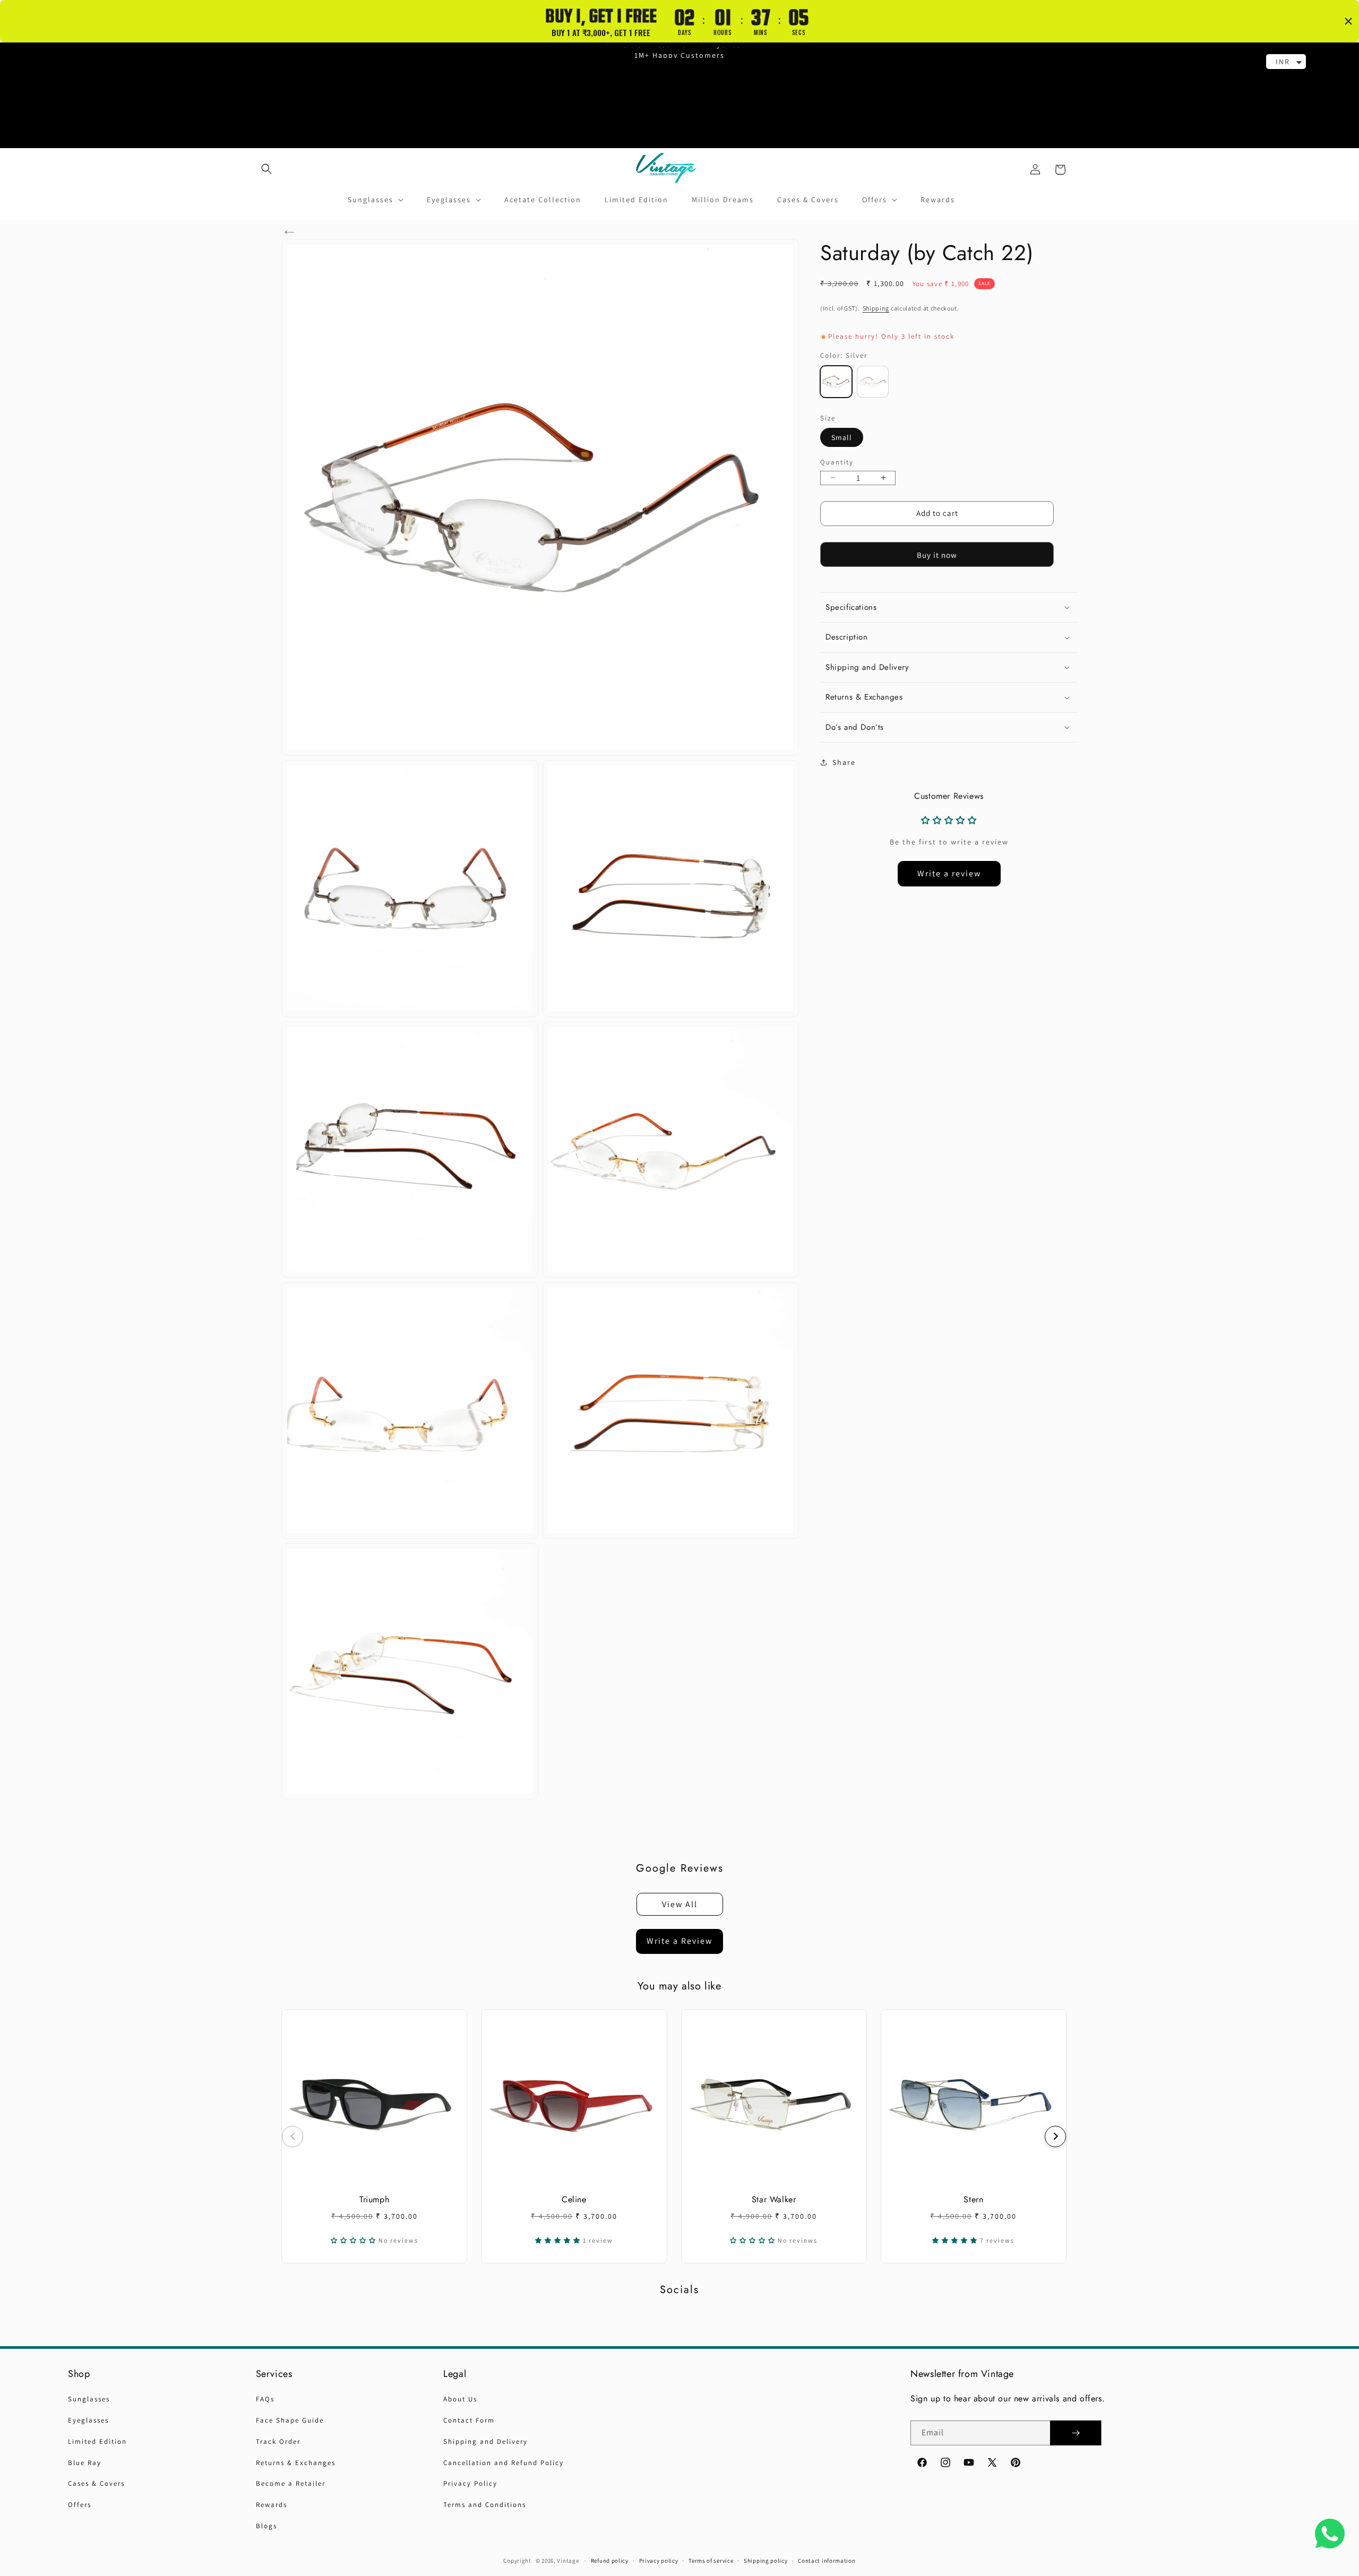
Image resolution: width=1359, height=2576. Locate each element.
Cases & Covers (96, 2483)
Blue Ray (85, 2463)
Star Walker (774, 2199)
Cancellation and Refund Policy (504, 2463)
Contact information (827, 2561)
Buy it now (937, 555)
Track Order (278, 2441)
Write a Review (679, 1941)
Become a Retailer (291, 2483)
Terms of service (711, 2561)
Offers (80, 2505)
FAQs (265, 2399)
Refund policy (610, 2561)
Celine (574, 2199)
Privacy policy (659, 2561)
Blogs (266, 2526)
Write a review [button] (949, 873)
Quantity (837, 462)
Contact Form (469, 2420)
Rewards (272, 2505)
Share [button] (844, 762)
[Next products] (1055, 2136)
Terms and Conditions (485, 2505)
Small (842, 437)
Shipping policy (766, 2561)
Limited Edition (97, 2441)
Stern (973, 2199)
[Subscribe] (1076, 2433)
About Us (460, 2399)
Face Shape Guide (290, 2420)
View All (680, 1904)
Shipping (876, 308)
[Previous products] (293, 2136)
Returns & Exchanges (296, 2463)
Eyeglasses (88, 2420)
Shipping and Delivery (485, 2441)
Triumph (374, 2199)
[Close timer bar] (1348, 21)
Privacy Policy (470, 2483)
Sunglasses (89, 2399)
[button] (266, 169)
